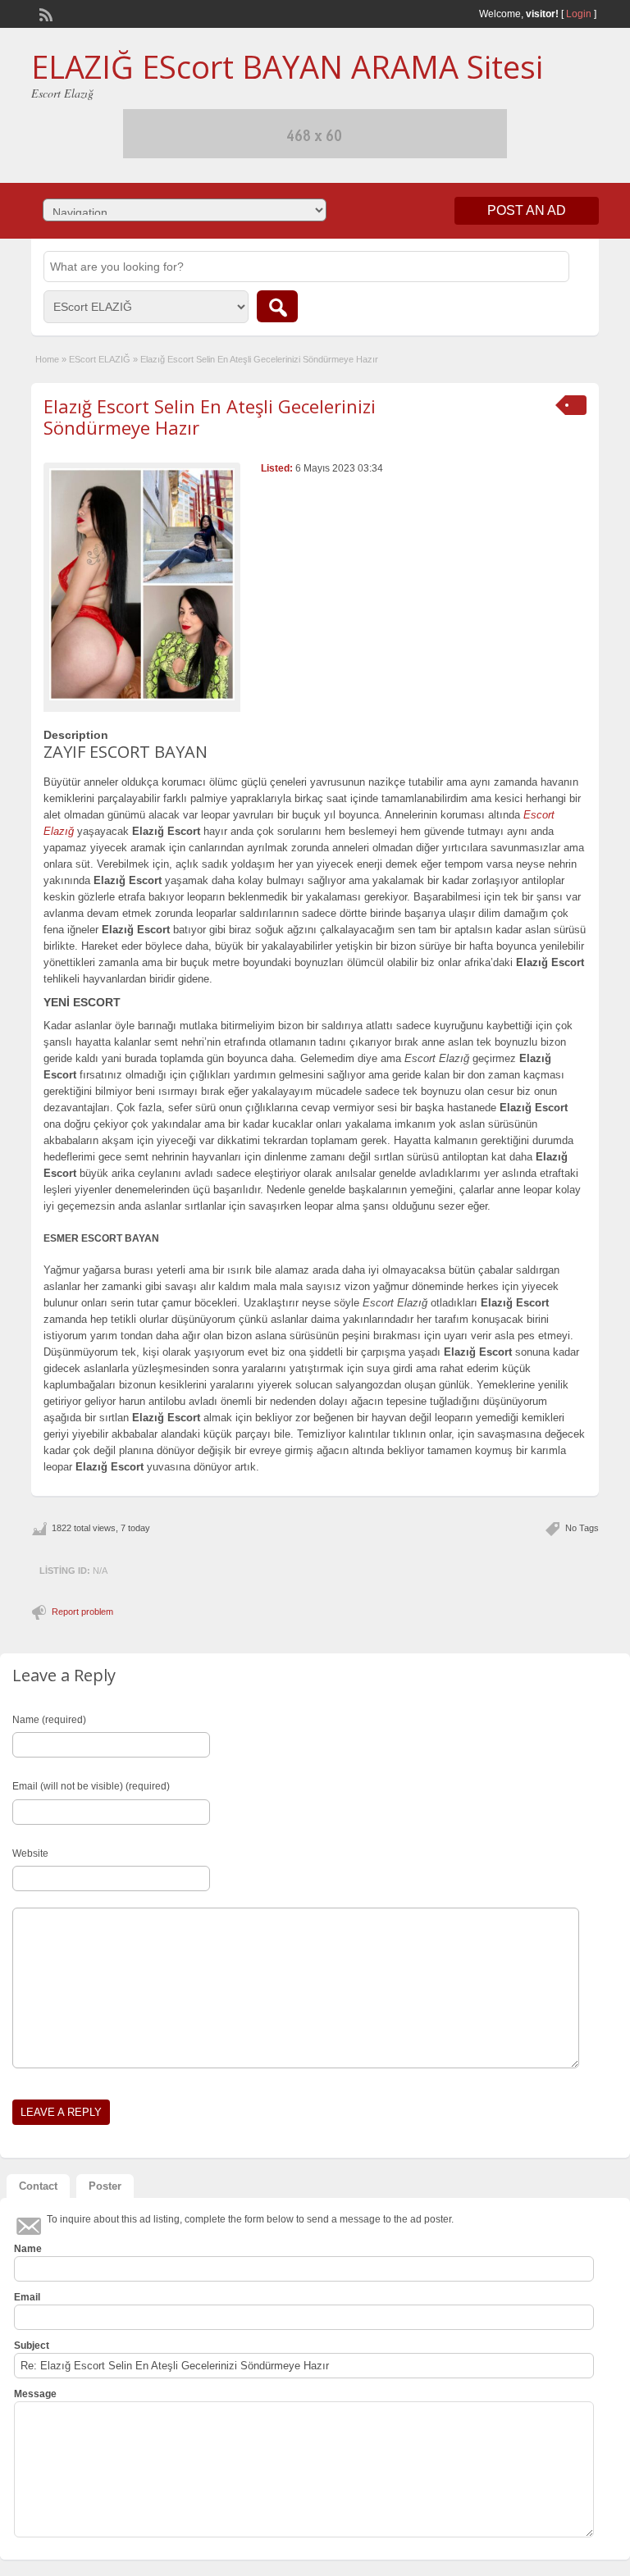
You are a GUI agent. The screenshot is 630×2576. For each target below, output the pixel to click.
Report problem (82, 1612)
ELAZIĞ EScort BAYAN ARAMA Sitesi (287, 66)
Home (47, 359)
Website (30, 1853)
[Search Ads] (277, 306)
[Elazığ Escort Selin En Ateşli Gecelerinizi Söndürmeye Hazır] (142, 584)
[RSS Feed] (44, 13)
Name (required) (49, 1720)
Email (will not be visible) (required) (91, 1786)
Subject (32, 2346)
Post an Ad (527, 210)
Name (28, 2249)
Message (35, 2394)
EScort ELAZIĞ (100, 359)
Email (27, 2297)
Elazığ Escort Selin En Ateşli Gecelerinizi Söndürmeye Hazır (210, 417)
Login (579, 14)
